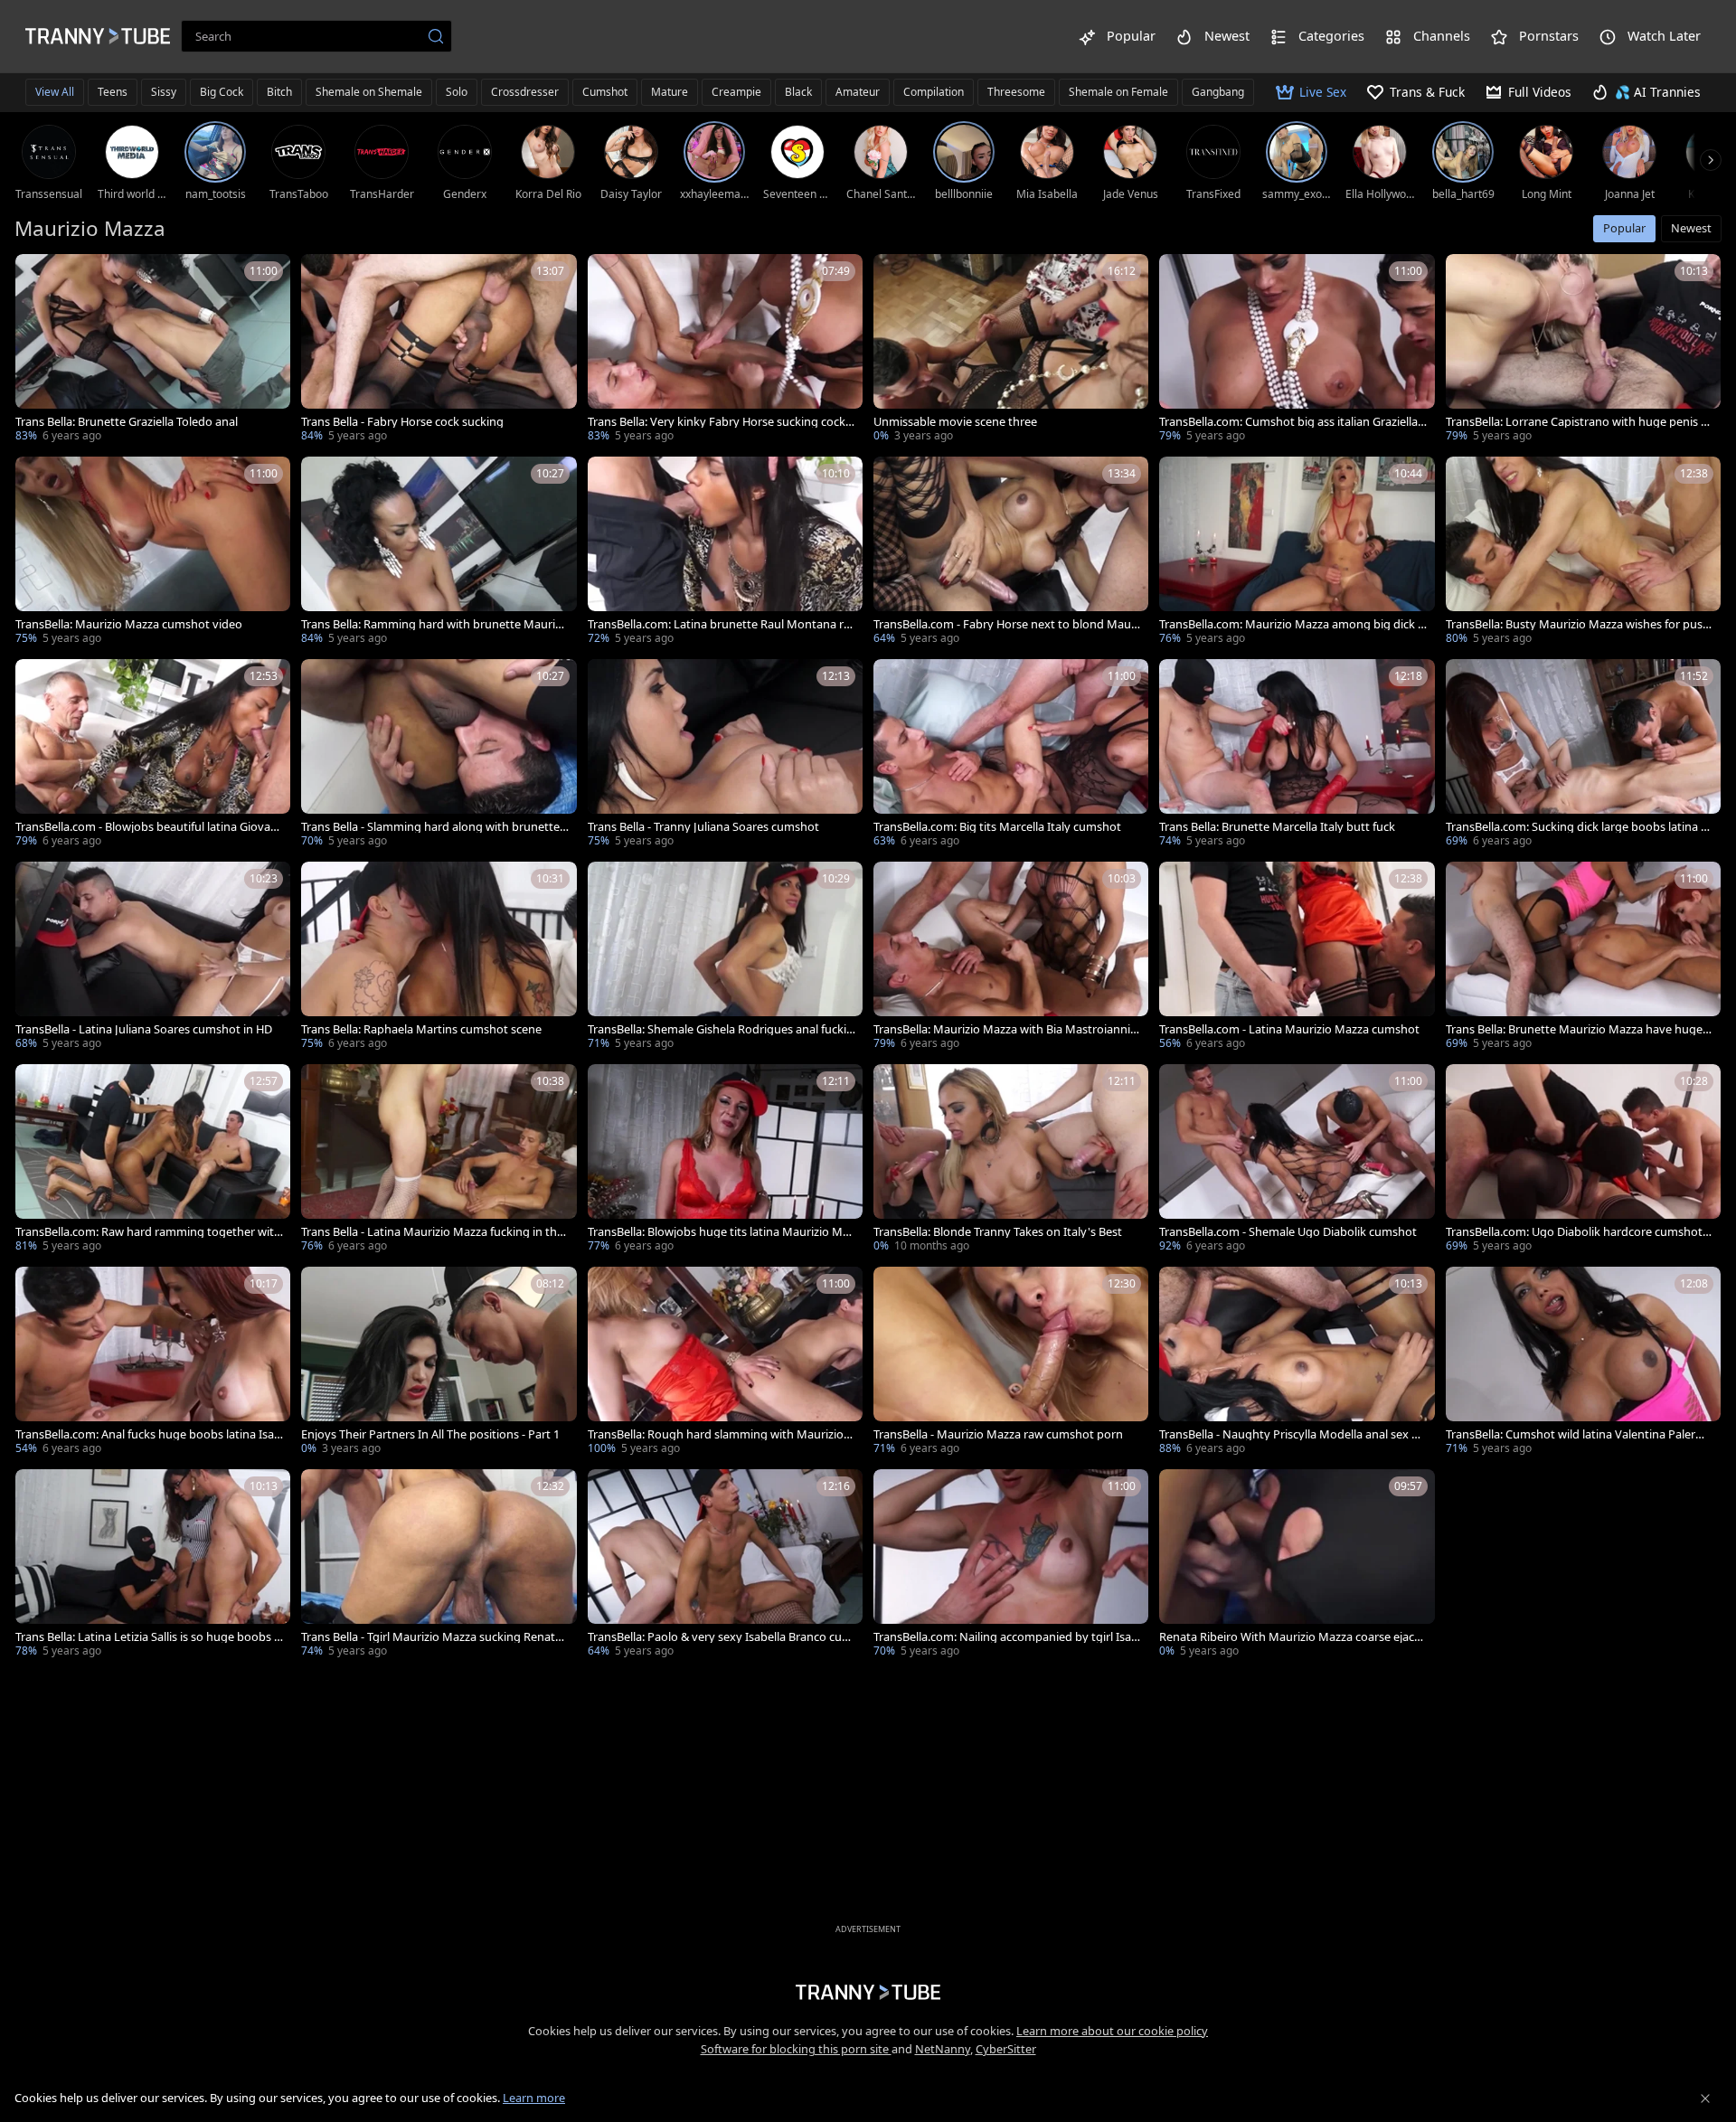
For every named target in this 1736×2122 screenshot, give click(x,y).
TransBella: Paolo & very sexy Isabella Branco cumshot (720, 1637)
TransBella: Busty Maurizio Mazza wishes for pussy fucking (1577, 624)
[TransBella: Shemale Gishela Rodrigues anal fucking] (725, 957)
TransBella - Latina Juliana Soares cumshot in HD (144, 1029)
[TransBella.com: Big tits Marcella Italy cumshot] (1011, 755)
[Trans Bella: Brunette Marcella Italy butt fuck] (1297, 755)
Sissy (164, 92)
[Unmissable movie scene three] (1011, 350)
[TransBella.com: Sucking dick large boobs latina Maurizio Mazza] (1583, 755)
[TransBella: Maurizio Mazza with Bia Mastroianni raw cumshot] (1011, 957)
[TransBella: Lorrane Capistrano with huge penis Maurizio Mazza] (1583, 350)
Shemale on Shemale (369, 92)
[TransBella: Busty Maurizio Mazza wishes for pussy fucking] (1583, 552)
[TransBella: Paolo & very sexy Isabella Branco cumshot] (725, 1565)
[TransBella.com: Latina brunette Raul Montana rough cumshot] (725, 552)
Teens (113, 92)
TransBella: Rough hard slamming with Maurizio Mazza (716, 1434)
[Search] (436, 36)
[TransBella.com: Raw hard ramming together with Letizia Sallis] (153, 1160)
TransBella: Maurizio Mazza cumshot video (129, 624)
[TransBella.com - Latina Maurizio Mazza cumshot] (1297, 957)
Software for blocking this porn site (796, 2049)
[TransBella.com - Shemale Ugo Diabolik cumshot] (1297, 1160)
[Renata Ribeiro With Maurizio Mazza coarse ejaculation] (1297, 1565)
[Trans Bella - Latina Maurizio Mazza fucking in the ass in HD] (439, 1160)
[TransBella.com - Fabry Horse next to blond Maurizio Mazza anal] (1011, 552)
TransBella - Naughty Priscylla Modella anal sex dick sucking (1293, 1434)
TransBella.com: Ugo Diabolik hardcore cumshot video (1579, 1232)
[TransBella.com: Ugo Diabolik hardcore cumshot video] (1583, 1160)
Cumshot (605, 92)
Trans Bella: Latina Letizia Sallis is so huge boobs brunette (148, 1637)
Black (798, 92)
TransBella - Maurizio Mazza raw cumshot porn (998, 1434)
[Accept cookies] (1705, 2098)
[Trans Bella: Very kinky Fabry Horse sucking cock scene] (725, 350)
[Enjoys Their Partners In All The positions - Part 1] (439, 1363)
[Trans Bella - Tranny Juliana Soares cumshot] (725, 755)
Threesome (1016, 92)
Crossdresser (525, 92)
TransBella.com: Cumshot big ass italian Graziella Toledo (1293, 422)
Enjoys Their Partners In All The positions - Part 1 (430, 1434)
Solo (457, 92)
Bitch (279, 92)
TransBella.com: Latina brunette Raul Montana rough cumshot (719, 624)
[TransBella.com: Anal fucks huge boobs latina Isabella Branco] (153, 1363)
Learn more (534, 2098)
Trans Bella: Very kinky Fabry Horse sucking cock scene (721, 422)
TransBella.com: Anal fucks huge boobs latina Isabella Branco (148, 1434)
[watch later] (37, 276)
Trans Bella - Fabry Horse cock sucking (402, 422)
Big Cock (222, 92)
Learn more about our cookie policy (1112, 2031)
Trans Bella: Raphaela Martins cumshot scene (421, 1029)
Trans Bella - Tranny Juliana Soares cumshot (703, 827)
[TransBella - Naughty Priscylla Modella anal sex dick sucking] (1297, 1363)
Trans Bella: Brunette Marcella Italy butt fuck (1277, 827)
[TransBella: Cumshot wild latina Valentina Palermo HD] (1583, 1363)
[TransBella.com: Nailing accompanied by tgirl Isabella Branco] (1011, 1565)
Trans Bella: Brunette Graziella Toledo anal (127, 422)
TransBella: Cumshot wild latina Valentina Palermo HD (1580, 1434)
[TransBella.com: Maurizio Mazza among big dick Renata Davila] (1297, 552)
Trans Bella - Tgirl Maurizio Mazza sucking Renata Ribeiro (431, 1637)
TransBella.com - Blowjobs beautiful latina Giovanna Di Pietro (146, 827)
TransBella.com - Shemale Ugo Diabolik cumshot (1288, 1232)
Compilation (934, 92)
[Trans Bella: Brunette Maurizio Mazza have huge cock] (1583, 957)
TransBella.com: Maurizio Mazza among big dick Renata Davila (1292, 624)
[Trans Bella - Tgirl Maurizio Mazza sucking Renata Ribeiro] (439, 1565)
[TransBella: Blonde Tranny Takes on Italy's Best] (1011, 1160)
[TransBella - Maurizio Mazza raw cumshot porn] (1011, 1363)
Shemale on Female (1118, 92)
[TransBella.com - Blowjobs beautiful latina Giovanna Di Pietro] (153, 755)
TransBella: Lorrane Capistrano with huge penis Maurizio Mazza (1579, 422)
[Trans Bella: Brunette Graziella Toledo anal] (153, 350)
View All (55, 92)
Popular (1624, 228)
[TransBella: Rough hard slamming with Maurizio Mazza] (725, 1363)
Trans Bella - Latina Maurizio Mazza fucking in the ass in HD (432, 1232)
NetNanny (943, 2049)
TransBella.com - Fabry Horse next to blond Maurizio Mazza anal (1006, 624)
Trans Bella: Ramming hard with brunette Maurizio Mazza (432, 624)
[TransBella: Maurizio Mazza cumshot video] (153, 552)
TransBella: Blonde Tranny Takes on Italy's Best (998, 1232)
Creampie (736, 92)
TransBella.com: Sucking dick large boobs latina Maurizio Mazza (1579, 827)
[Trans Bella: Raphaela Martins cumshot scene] (439, 957)
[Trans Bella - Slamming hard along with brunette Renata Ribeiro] (439, 755)
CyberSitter (1006, 2049)
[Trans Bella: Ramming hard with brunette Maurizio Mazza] (439, 552)
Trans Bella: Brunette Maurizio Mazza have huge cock (1578, 1029)
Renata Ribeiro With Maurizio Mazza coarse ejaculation (1292, 1637)
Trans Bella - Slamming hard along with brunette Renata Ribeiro (430, 827)
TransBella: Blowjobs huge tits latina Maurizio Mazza (721, 1232)
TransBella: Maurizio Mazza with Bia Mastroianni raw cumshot (1005, 1029)
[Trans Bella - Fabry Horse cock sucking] (439, 350)
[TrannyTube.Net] (98, 36)
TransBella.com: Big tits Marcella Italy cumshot (997, 827)
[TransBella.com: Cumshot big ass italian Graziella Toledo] (1297, 350)
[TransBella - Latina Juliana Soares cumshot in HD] (153, 957)
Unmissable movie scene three (955, 422)
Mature (670, 92)
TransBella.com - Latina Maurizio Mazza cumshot (1289, 1029)
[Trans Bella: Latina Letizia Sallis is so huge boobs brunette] (153, 1565)
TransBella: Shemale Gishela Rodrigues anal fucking (721, 1029)
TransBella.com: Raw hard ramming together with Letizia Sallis (148, 1232)
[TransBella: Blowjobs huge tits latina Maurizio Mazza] (725, 1160)
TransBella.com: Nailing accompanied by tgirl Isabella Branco (1006, 1637)
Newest (1691, 228)
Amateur (858, 92)
